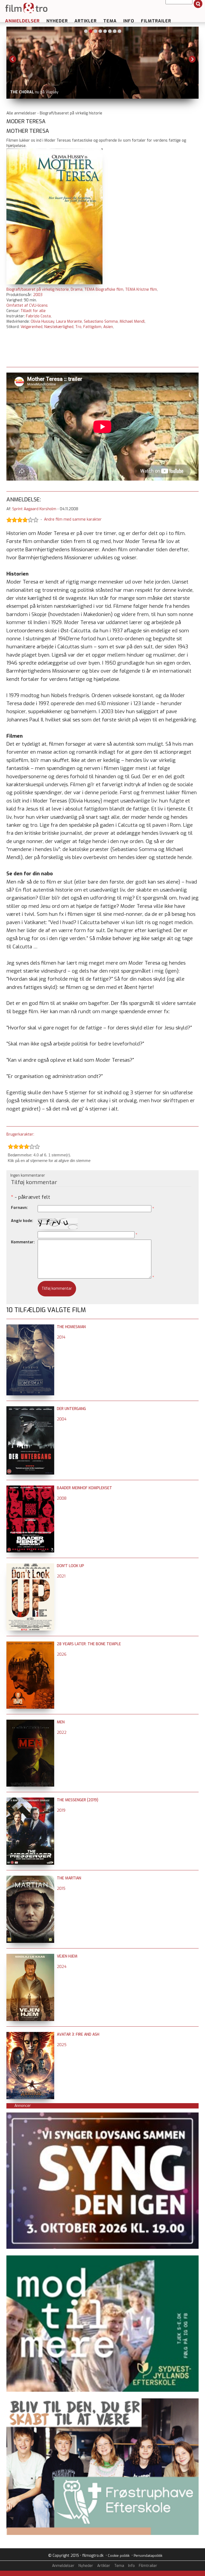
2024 (62, 1967)
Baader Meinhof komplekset (84, 1488)
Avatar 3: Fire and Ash (78, 2034)
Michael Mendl (132, 321)
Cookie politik (119, 2556)
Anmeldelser (22, 21)
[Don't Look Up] (30, 1566)
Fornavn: (19, 1208)
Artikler (86, 21)
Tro (78, 327)
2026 (62, 1654)
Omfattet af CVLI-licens (27, 305)
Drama (77, 289)
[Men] (30, 1722)
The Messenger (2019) (78, 1800)
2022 (62, 1733)
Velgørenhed (31, 327)
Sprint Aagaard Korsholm (34, 509)
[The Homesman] (30, 1327)
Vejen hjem (67, 1956)
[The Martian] (30, 1878)
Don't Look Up (70, 1566)
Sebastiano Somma (101, 321)
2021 (61, 1576)
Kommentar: (23, 1242)
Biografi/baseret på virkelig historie (38, 289)
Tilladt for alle (33, 311)
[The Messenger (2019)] (30, 1800)
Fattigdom (92, 327)
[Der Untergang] (30, 1409)
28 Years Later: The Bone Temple (89, 1644)
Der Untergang (71, 1409)
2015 (61, 1889)
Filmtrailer (156, 21)
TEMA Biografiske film (104, 289)
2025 (62, 2045)
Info (129, 21)
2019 (61, 1810)
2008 (62, 1498)
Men (61, 1722)
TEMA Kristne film (141, 289)
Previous (13, 59)
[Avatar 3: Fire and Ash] (30, 2034)
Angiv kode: (22, 1221)
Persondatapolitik (148, 2556)
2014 (61, 1337)
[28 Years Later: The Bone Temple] (30, 1644)
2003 (38, 295)
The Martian (69, 1878)
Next (192, 59)
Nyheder (57, 21)
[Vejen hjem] (30, 1956)
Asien (108, 327)
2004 (62, 1419)
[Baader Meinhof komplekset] (30, 1488)
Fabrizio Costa (38, 316)
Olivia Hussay (42, 321)
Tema (110, 21)
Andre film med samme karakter (73, 520)
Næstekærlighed (59, 327)
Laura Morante (69, 321)
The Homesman (71, 1327)
